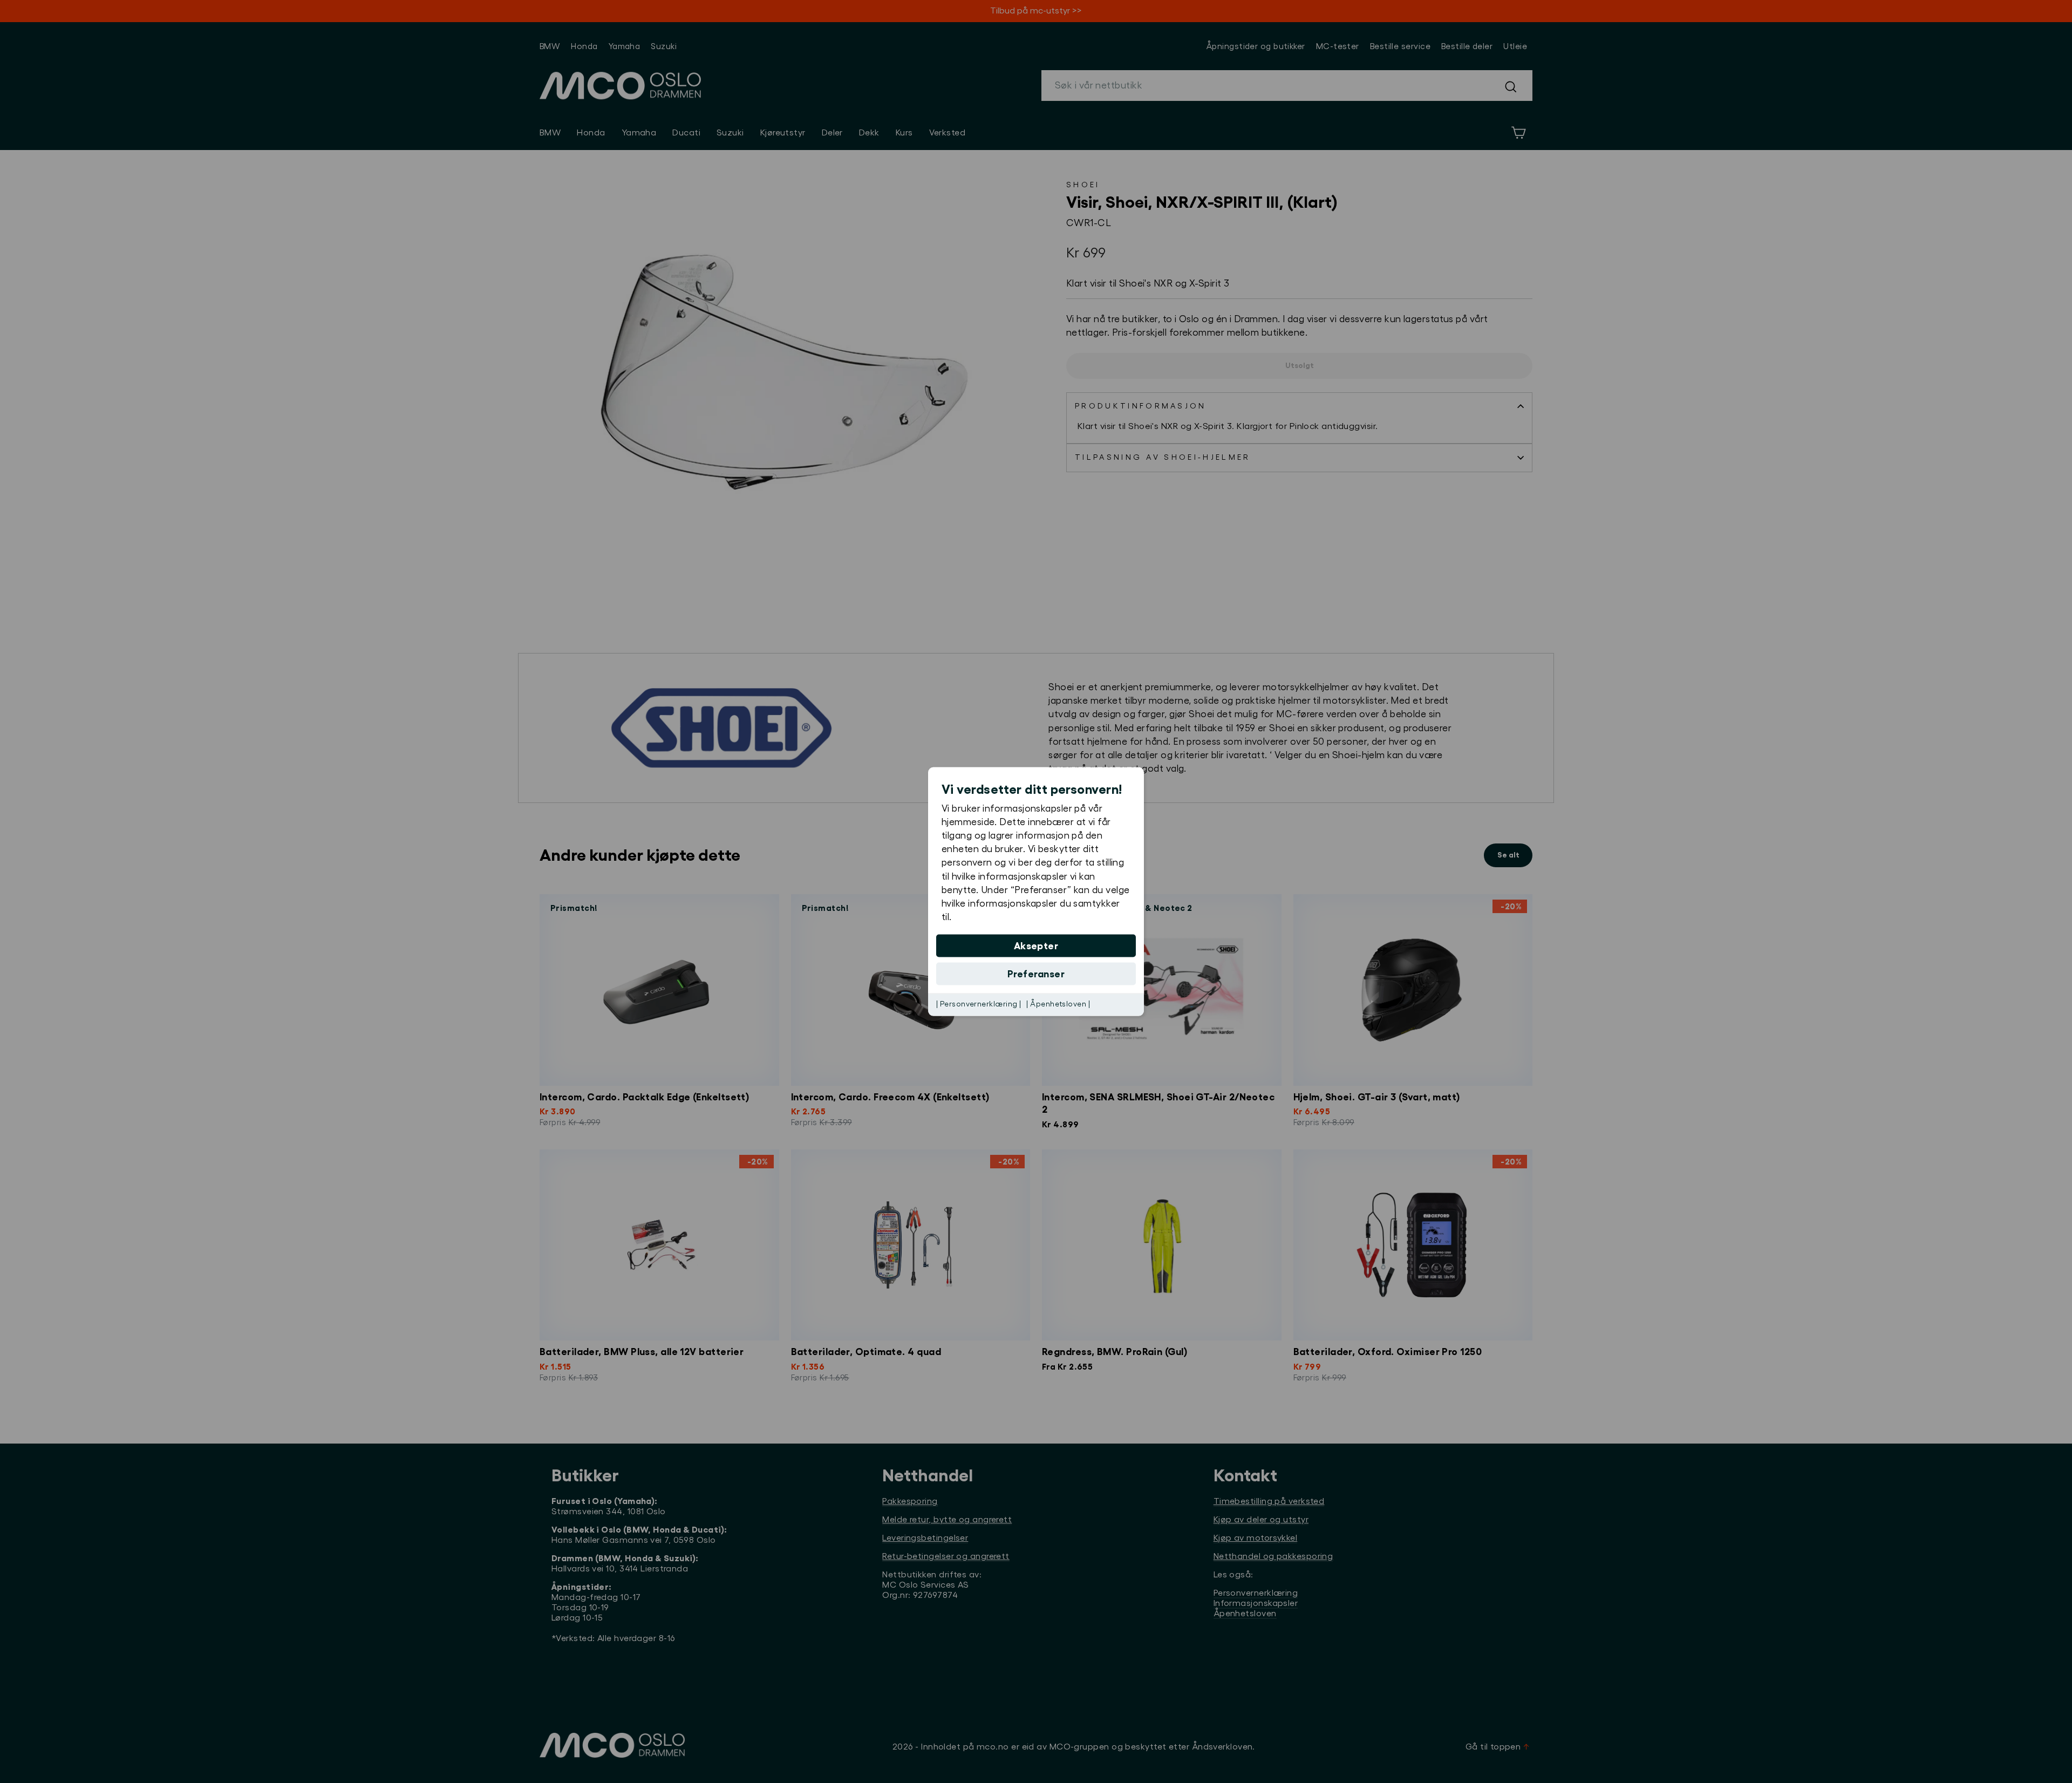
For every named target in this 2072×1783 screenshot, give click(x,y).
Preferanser (1036, 974)
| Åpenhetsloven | (1058, 1004)
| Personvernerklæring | (979, 1004)
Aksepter (1036, 946)
